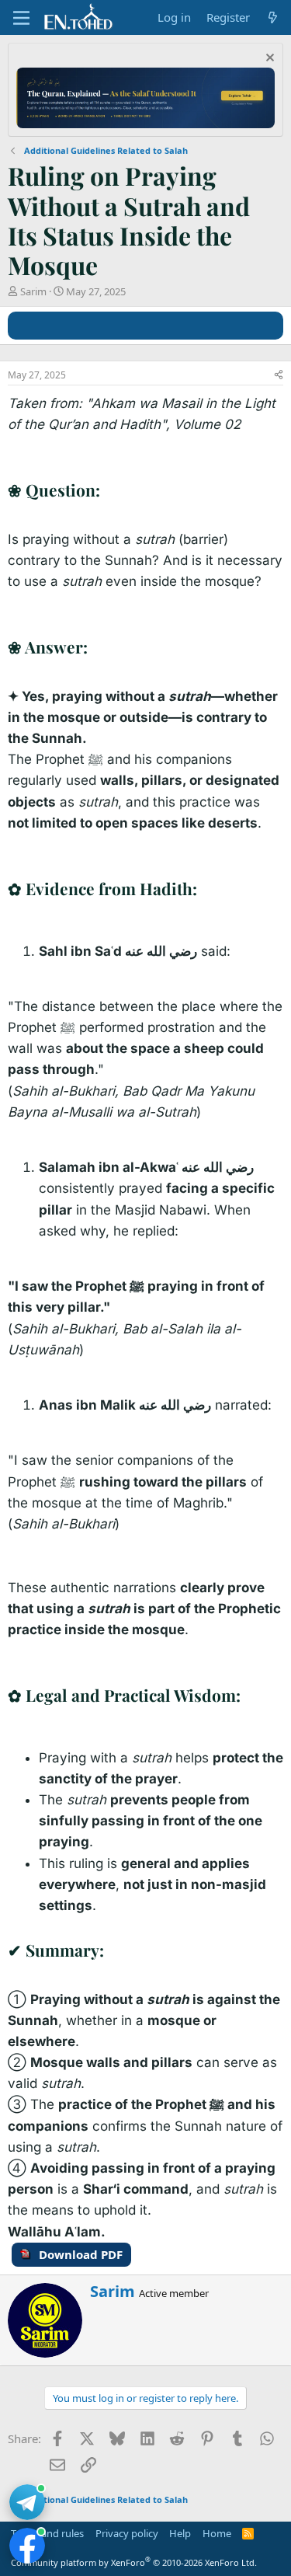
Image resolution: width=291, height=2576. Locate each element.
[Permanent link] (108, 491)
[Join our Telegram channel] (27, 2502)
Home (217, 2533)
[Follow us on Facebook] (27, 2546)
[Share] (279, 376)
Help (180, 2533)
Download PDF (81, 2254)
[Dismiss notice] (268, 59)
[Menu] (21, 18)
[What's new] (273, 17)
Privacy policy (127, 2533)
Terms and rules (47, 2533)
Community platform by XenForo (134, 2562)
